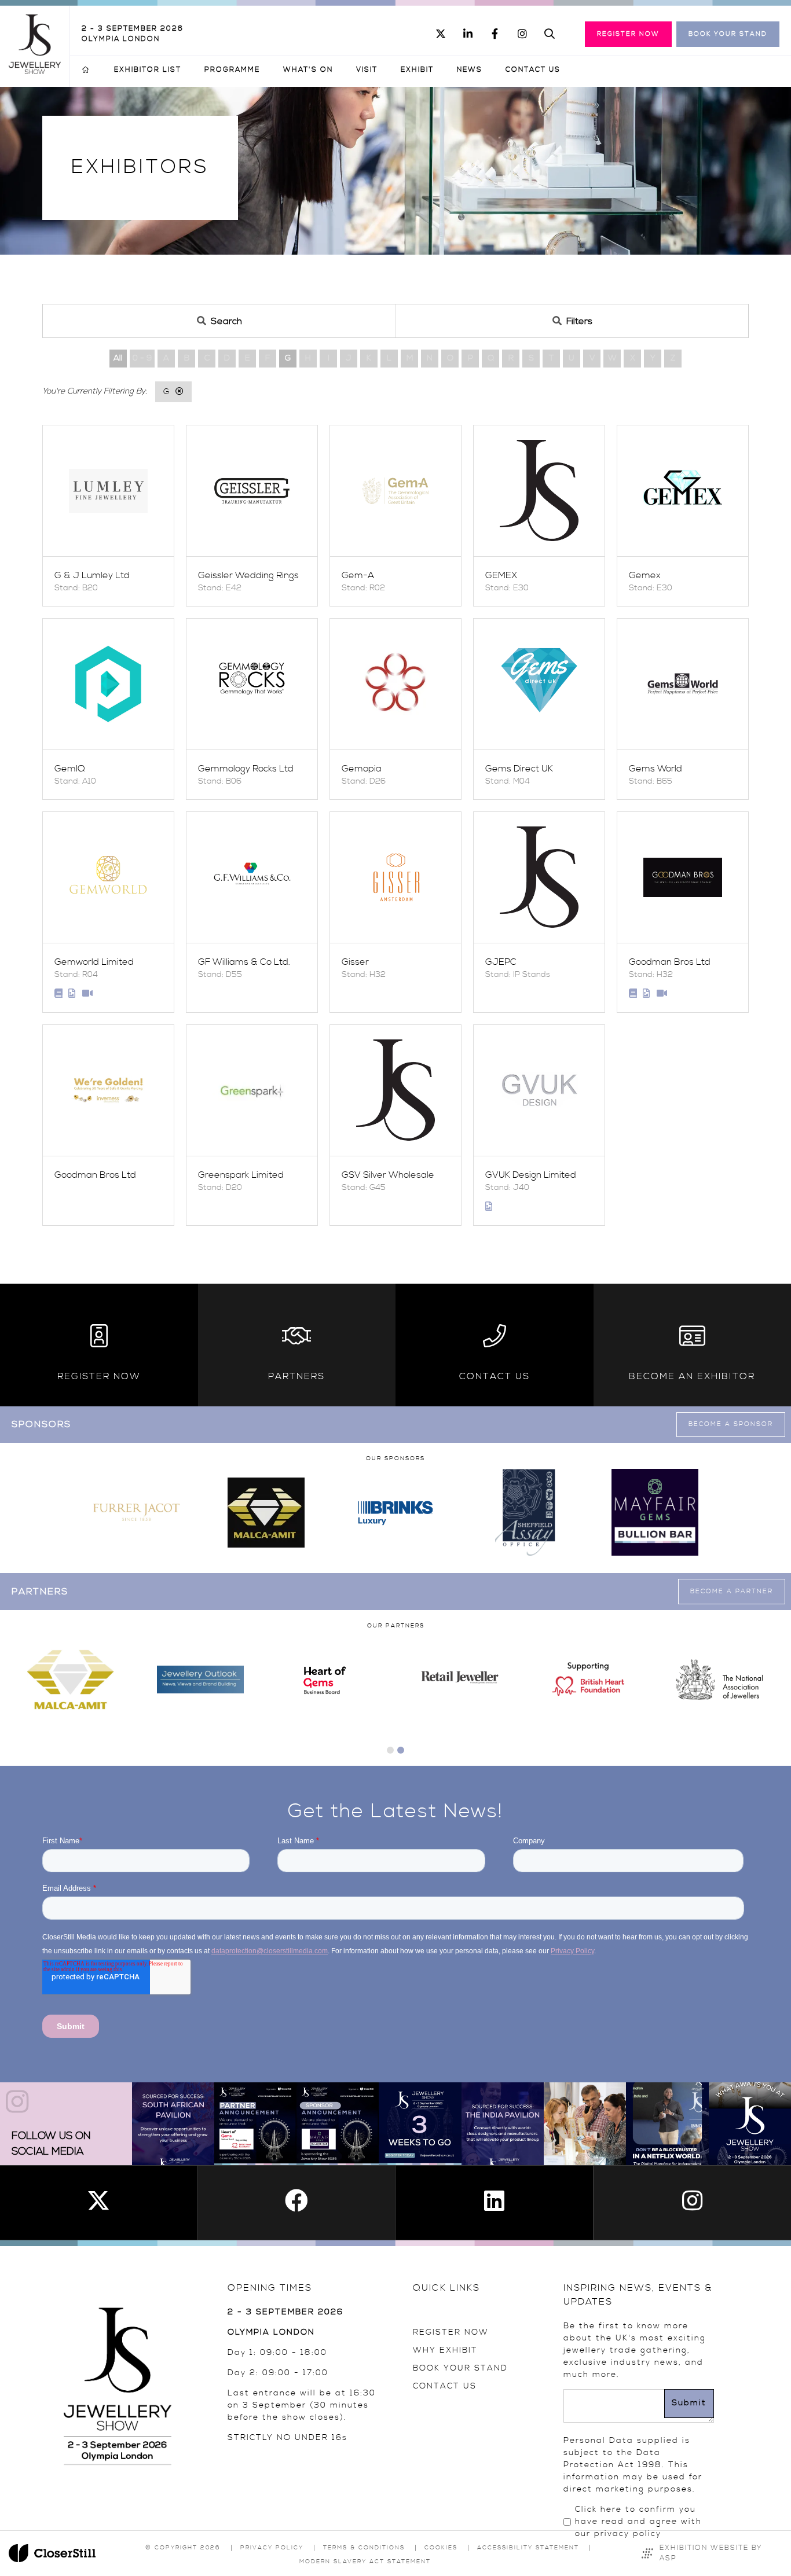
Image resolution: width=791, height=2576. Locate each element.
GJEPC (501, 962)
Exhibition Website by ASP (711, 2553)
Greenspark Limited (241, 1175)
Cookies (441, 2548)
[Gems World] (683, 684)
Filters (579, 321)
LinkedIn (468, 34)
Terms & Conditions (364, 2548)
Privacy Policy (272, 2548)
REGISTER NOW (451, 2332)
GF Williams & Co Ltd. (244, 962)
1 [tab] (390, 1750)
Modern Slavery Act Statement (365, 2562)
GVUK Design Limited (531, 1175)
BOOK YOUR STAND (460, 2368)
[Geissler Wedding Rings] (252, 491)
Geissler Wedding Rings (248, 575)
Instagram (522, 34)
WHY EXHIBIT (445, 2350)
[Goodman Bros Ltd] (683, 877)
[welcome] (35, 71)
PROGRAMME (232, 70)
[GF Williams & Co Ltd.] (252, 877)
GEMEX (501, 575)
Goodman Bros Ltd (670, 962)
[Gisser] (395, 877)
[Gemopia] (395, 684)
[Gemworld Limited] (108, 877)
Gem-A (358, 575)
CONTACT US (445, 2386)
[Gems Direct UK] (539, 684)
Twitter (440, 34)
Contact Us (533, 70)
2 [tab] (401, 1750)
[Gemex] (683, 491)
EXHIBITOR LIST (148, 70)
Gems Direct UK (519, 769)
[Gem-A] (395, 491)
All (118, 358)
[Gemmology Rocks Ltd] (252, 684)
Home (86, 70)
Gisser (355, 962)
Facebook (495, 34)
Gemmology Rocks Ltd (246, 769)
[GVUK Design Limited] (539, 1090)
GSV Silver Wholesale (388, 1175)
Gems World (655, 769)
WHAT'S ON (308, 70)
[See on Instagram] (173, 2123)
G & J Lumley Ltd (92, 575)
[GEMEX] (539, 491)
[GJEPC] (539, 877)
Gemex (645, 575)
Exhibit (417, 70)
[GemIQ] (108, 684)
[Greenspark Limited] (252, 1090)
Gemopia (362, 769)
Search (549, 34)
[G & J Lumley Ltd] (108, 491)
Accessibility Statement (528, 2548)
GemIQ (70, 769)
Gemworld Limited (94, 962)
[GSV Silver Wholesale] (395, 1090)
